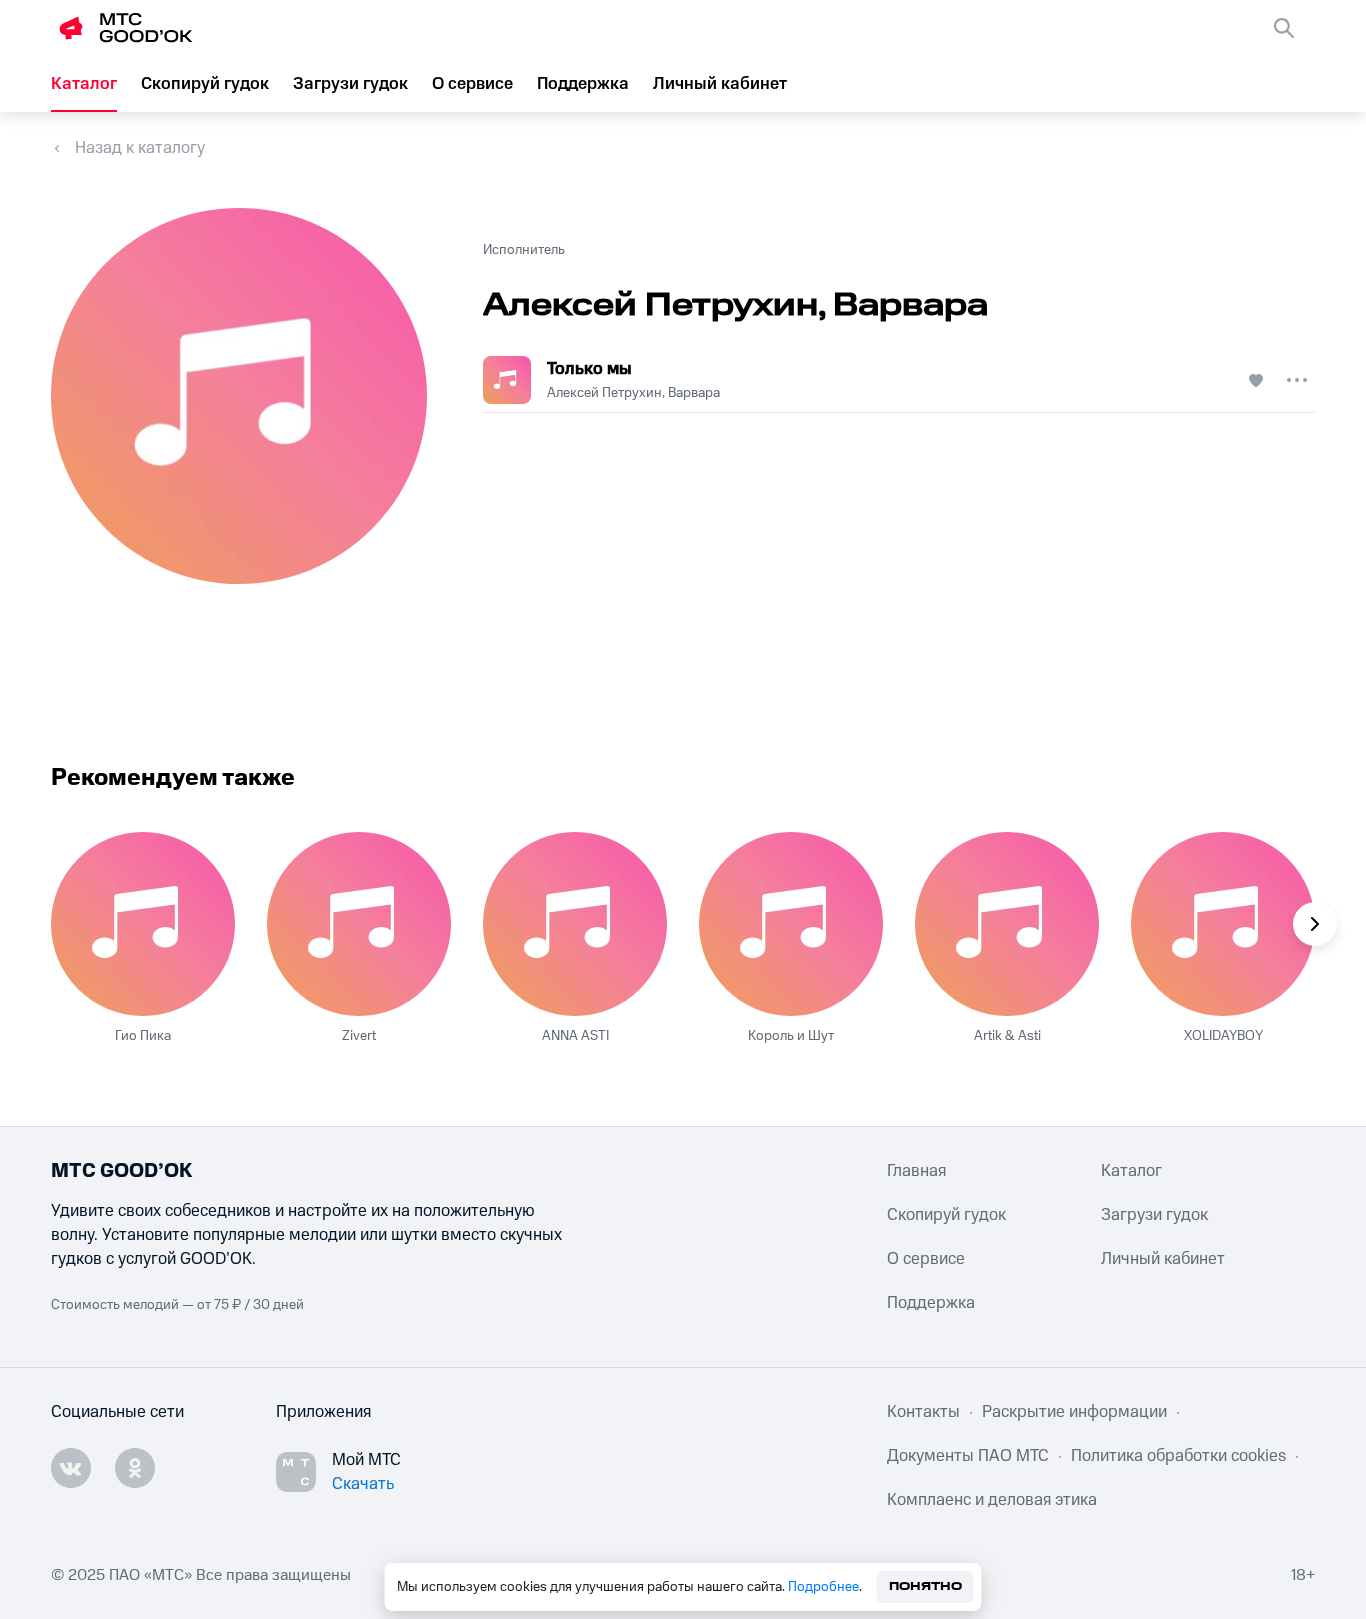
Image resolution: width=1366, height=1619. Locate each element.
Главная (916, 1171)
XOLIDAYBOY (1223, 1036)
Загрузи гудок (350, 84)
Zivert (359, 1036)
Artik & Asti (1007, 1036)
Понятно (925, 1586)
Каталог (84, 84)
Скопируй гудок (205, 84)
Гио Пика (143, 1036)
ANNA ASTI (575, 1036)
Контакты (923, 1412)
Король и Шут (791, 1036)
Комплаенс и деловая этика (992, 1500)
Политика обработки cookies (1178, 1456)
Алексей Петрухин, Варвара (633, 393)
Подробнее (823, 1587)
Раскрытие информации (1074, 1412)
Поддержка (583, 84)
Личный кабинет (720, 84)
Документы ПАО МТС (968, 1456)
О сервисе (472, 84)
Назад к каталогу (140, 148)
